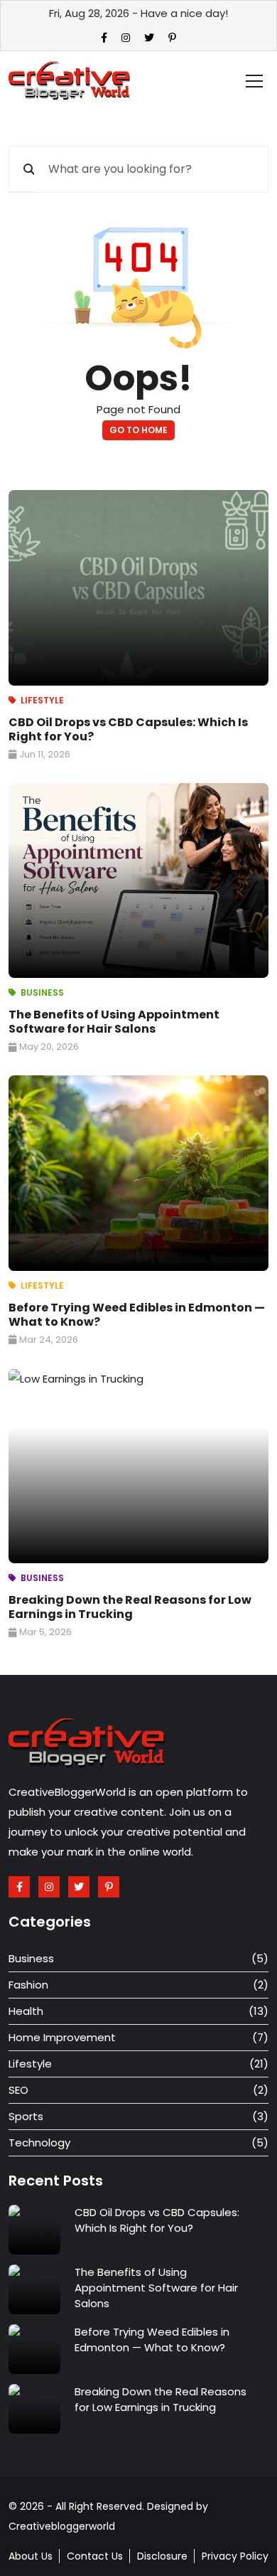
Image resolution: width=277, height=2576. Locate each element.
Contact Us (95, 2556)
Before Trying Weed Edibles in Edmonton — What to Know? (137, 1315)
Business (42, 992)
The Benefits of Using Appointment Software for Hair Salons (114, 1022)
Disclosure (162, 2556)
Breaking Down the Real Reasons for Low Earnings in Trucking (130, 1607)
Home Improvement (62, 2037)
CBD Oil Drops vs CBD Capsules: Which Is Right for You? (128, 729)
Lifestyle (42, 700)
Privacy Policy (235, 2556)
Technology (39, 2143)
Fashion (28, 1985)
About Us (31, 2556)
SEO (18, 2090)
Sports (26, 2116)
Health (26, 2011)
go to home (138, 430)
